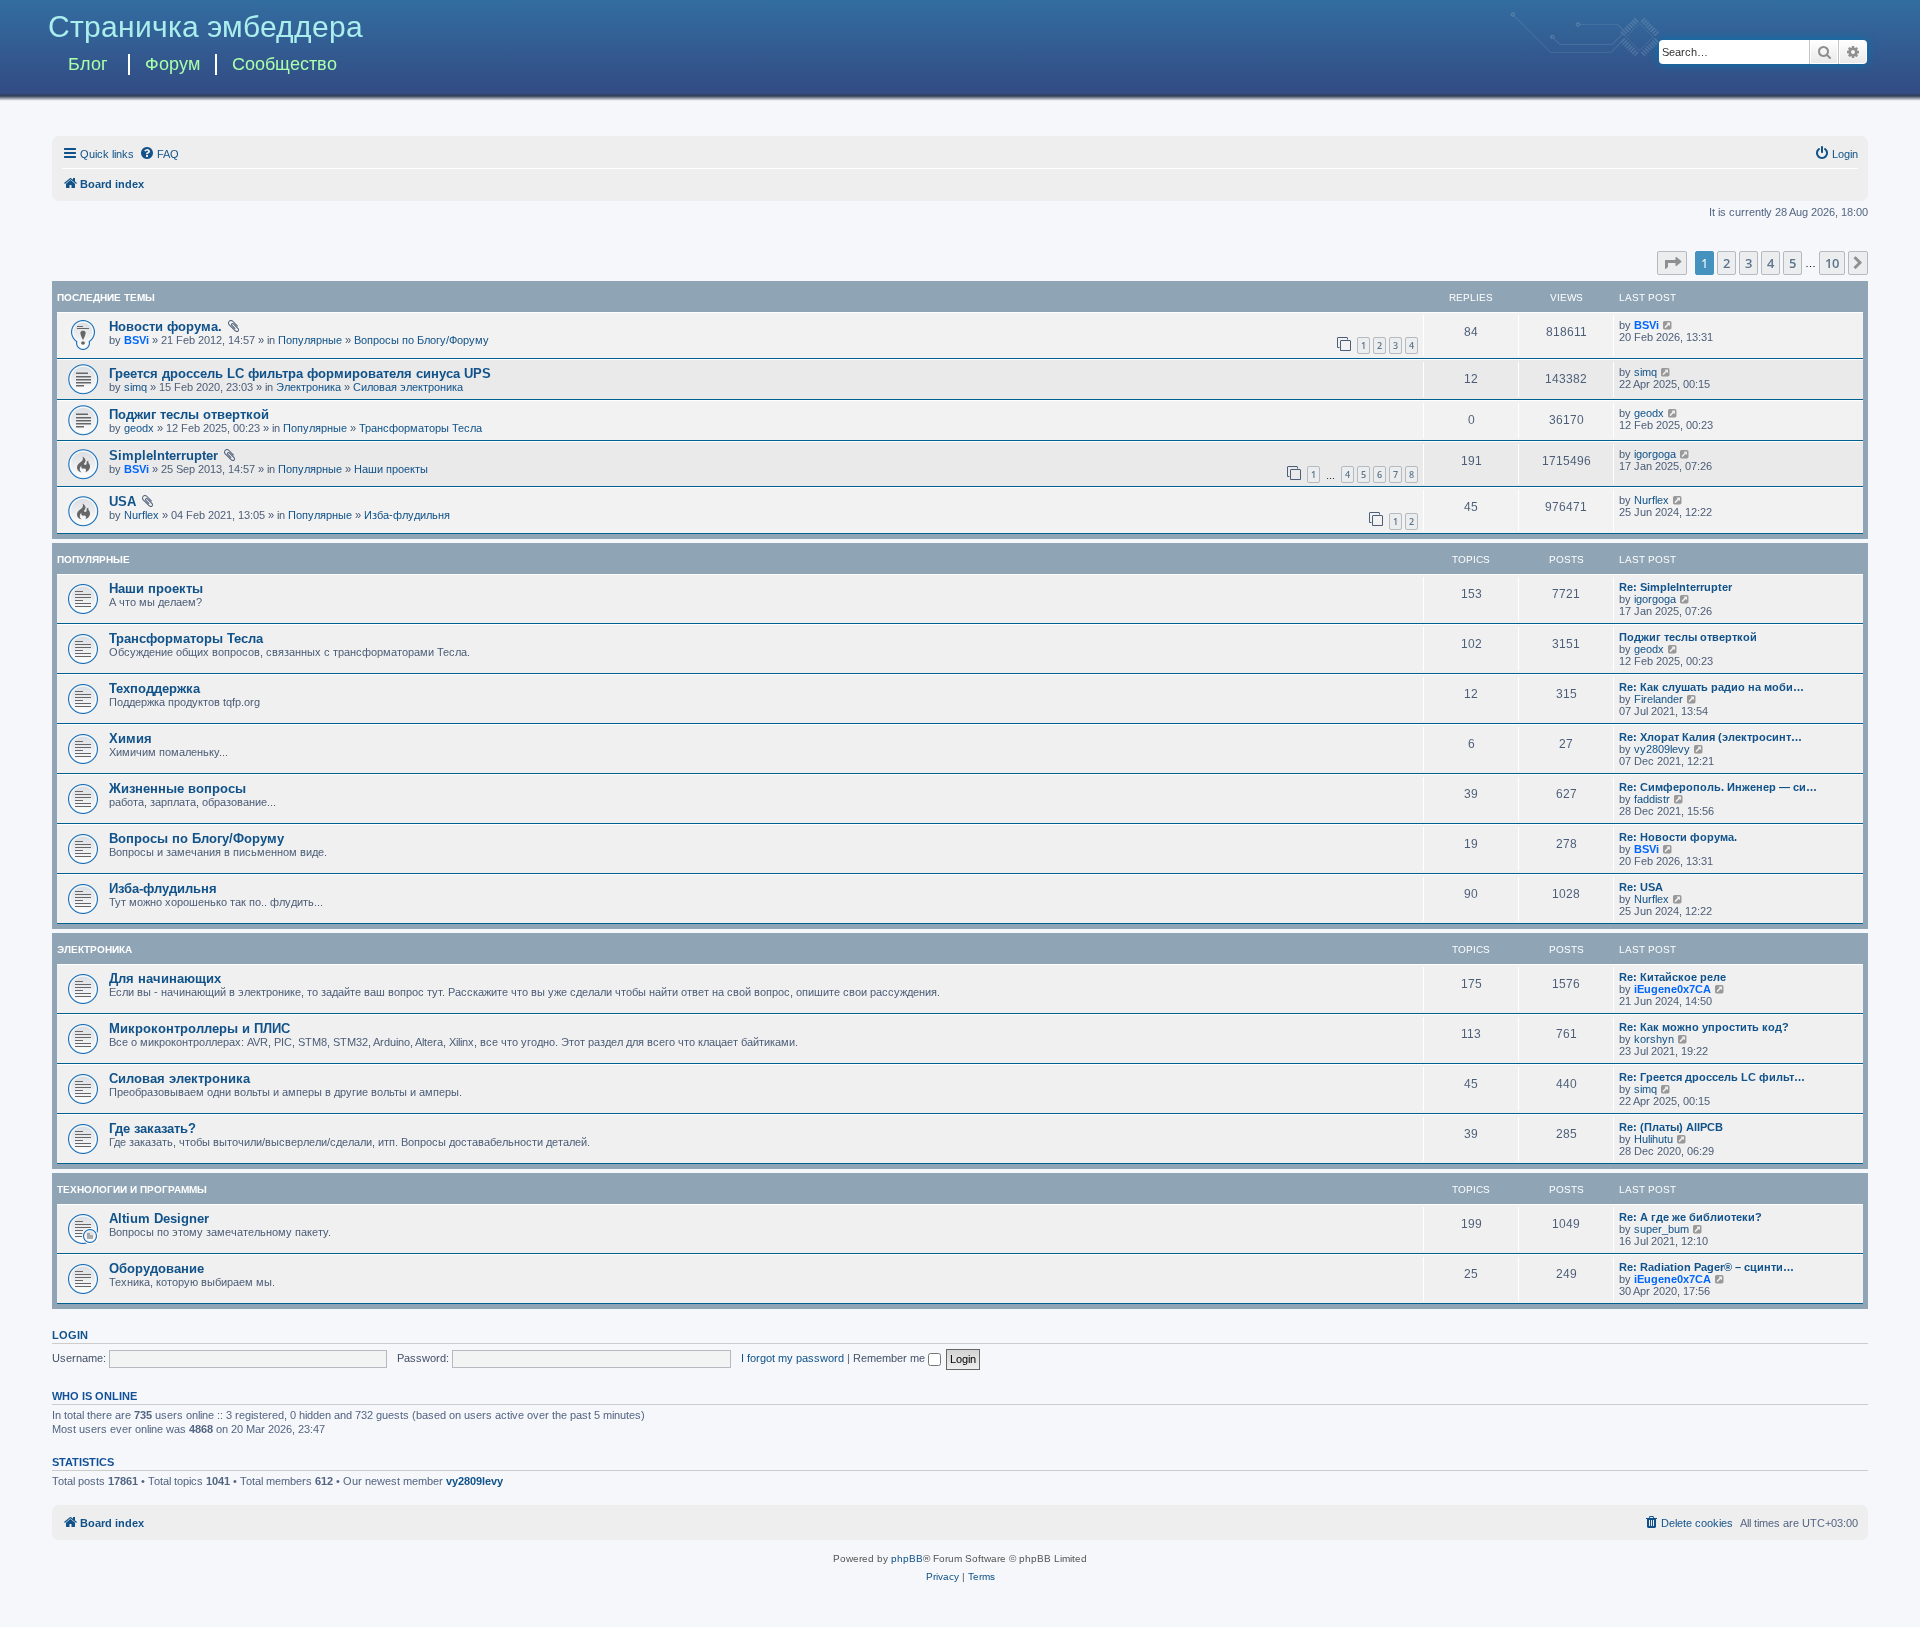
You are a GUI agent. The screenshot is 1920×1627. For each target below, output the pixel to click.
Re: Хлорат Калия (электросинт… (1710, 737)
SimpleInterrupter (163, 455)
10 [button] (1832, 263)
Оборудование (156, 1268)
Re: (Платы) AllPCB (1671, 1127)
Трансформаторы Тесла (420, 428)
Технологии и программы (132, 1189)
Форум (172, 64)
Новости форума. (165, 326)
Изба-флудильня (407, 515)
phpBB (907, 1558)
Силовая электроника (408, 387)
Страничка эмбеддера (205, 26)
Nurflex (141, 515)
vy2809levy (1662, 749)
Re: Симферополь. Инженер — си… (1718, 787)
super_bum (1661, 1229)
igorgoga (1655, 454)
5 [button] (1792, 263)
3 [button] (1748, 263)
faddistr (1652, 799)
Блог (88, 64)
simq (135, 387)
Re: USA (1641, 887)
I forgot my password (792, 1358)
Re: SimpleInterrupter (1675, 587)
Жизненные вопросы (177, 788)
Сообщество (284, 64)
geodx (139, 428)
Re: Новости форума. (1678, 837)
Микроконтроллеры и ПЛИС (199, 1028)
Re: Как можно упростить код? (1704, 1027)
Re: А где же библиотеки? (1690, 1217)
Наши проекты (391, 469)
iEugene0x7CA (1672, 989)
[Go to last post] (1668, 325)
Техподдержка (154, 688)
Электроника (308, 387)
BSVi (136, 340)
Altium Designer (159, 1218)
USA (122, 501)
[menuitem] (159, 154)
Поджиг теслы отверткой (189, 414)
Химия (130, 738)
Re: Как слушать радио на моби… (1711, 687)
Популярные (310, 340)
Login (70, 1335)
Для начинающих (165, 978)
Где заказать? (152, 1128)
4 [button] (1770, 263)
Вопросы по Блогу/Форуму (421, 340)
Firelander (1658, 699)
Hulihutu (1653, 1139)
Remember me (890, 1358)
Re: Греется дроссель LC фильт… (1712, 1077)
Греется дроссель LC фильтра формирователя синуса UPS (300, 373)
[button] (1672, 263)
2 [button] (1726, 263)
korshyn (1654, 1039)
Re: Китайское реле (1672, 977)
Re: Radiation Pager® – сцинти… (1706, 1267)
